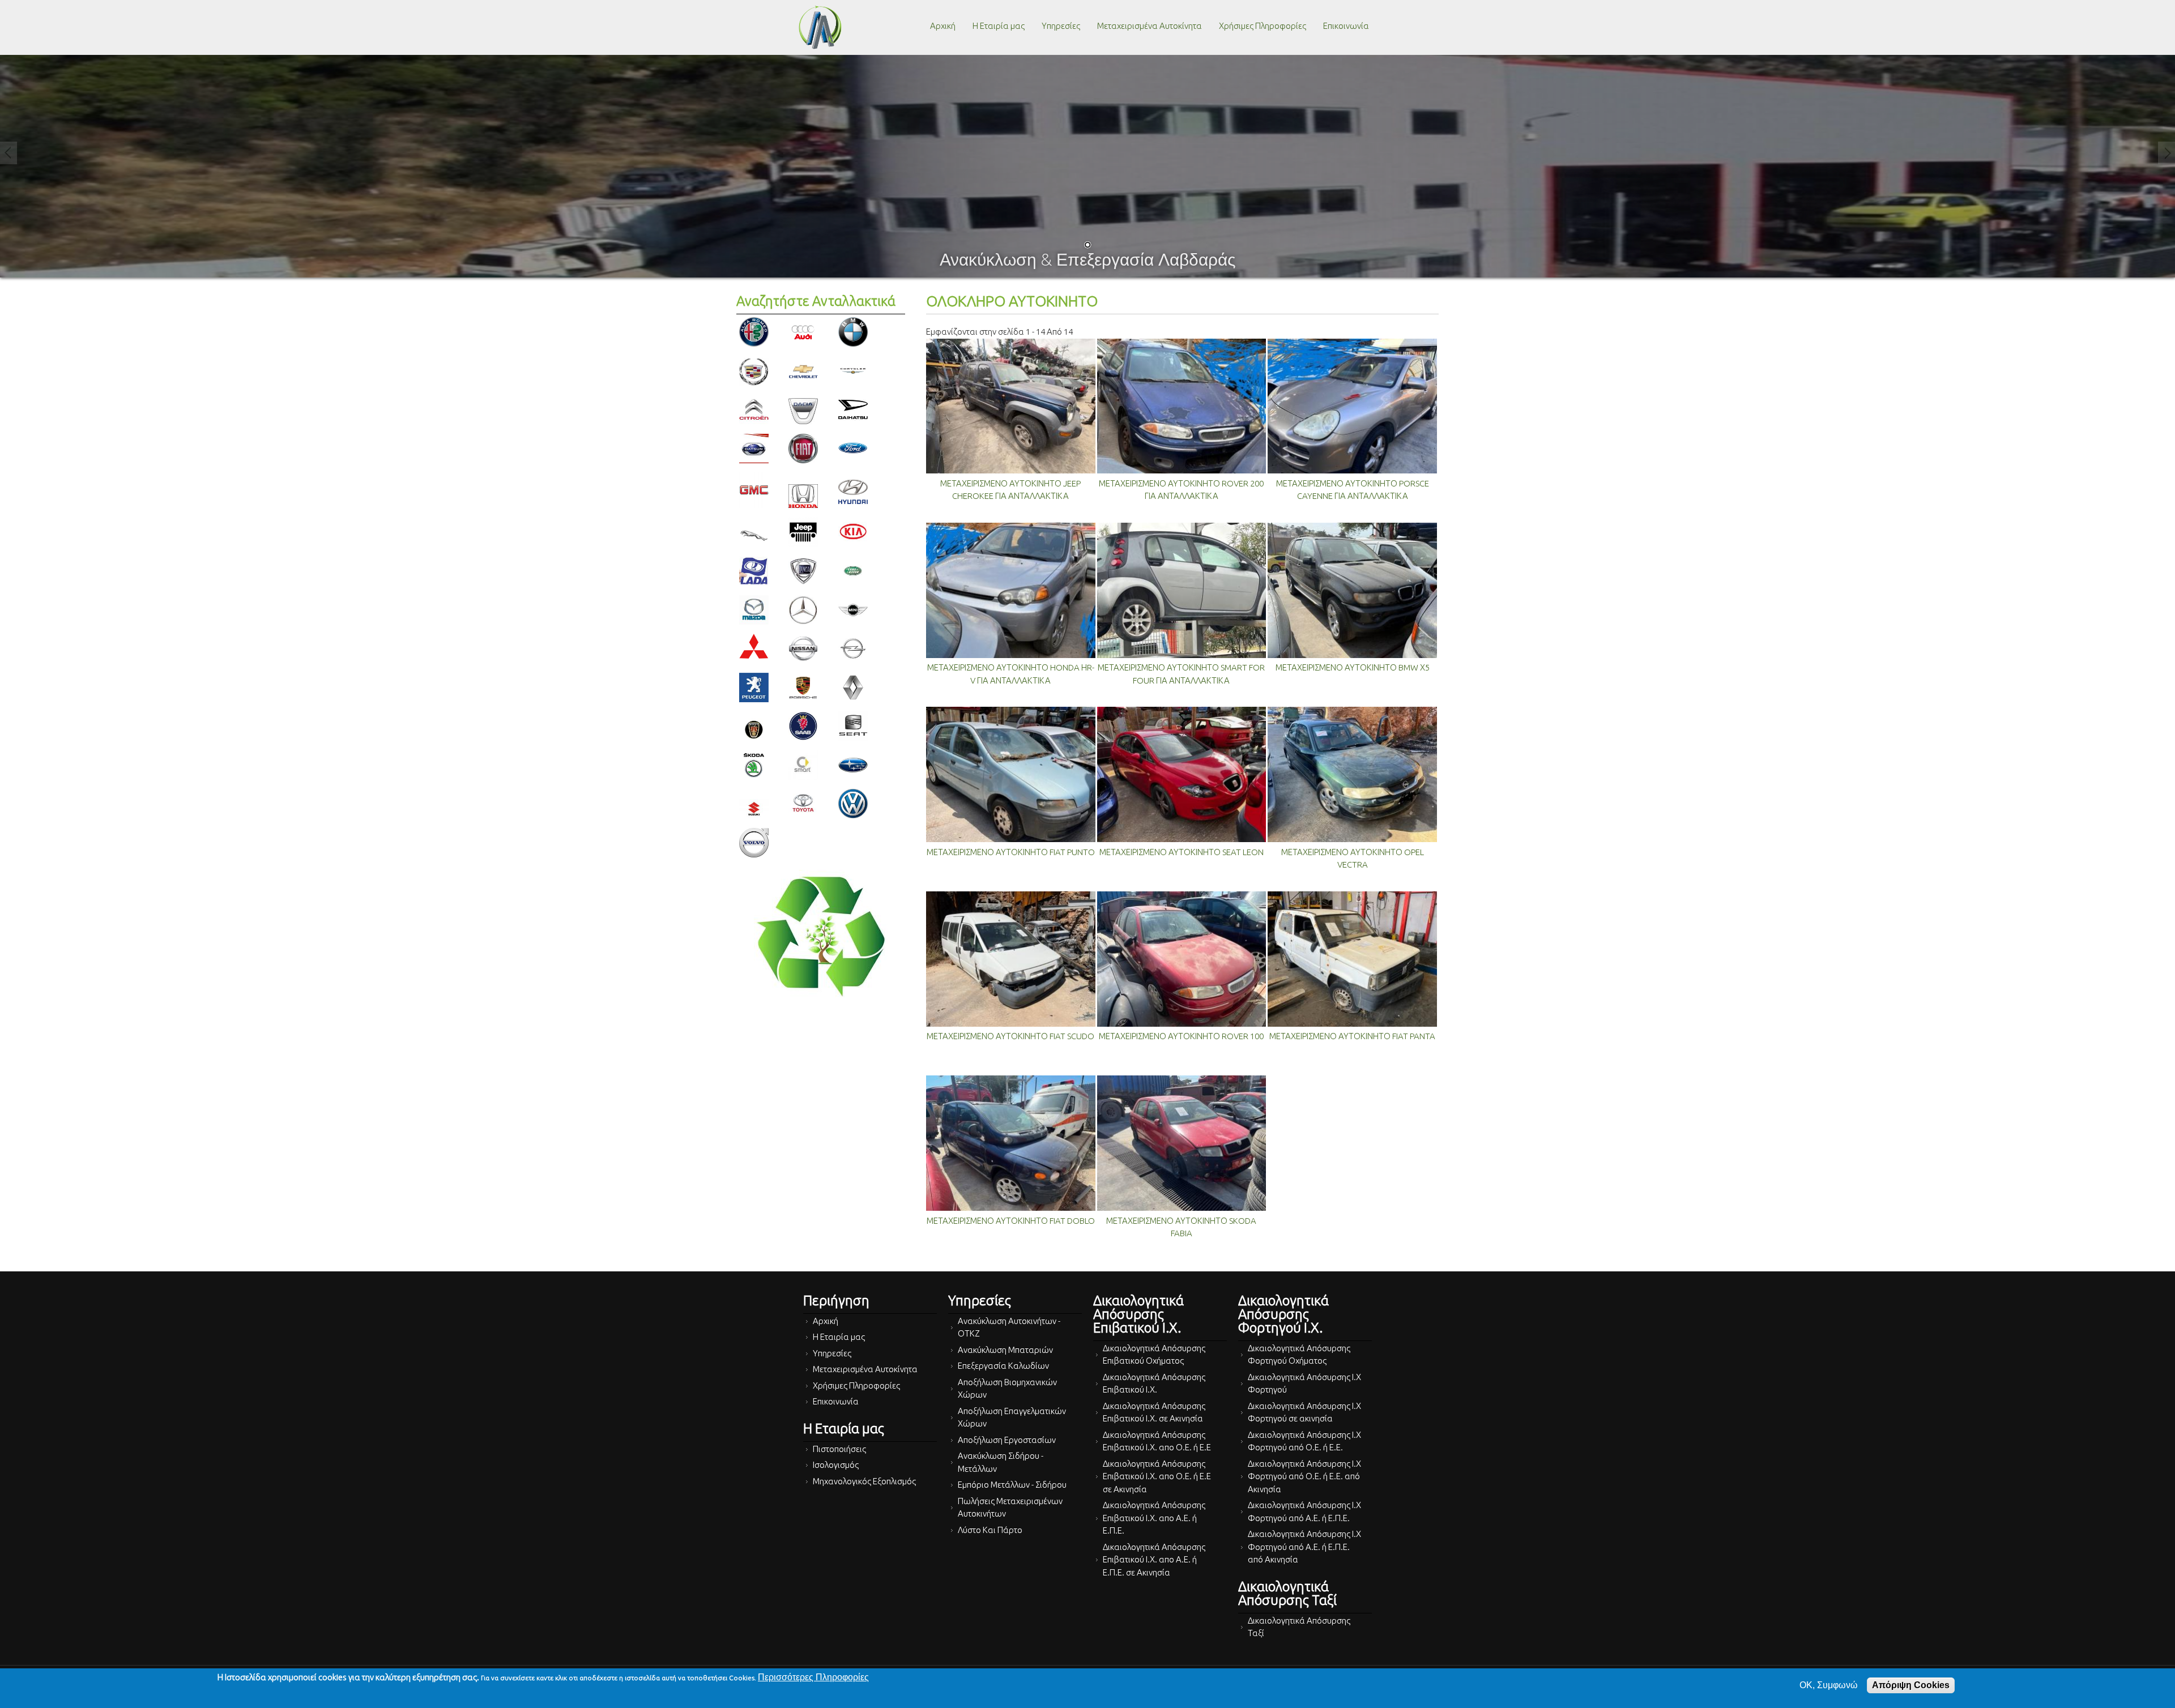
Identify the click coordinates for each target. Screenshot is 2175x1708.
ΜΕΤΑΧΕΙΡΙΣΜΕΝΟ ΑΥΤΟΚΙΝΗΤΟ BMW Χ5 (1353, 667)
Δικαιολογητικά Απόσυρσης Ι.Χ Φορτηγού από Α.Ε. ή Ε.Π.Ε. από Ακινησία (1304, 1547)
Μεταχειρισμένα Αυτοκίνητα (1150, 26)
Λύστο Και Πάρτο (990, 1530)
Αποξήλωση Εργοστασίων (1007, 1440)
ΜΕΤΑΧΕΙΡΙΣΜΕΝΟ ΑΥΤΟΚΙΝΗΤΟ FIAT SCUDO (1010, 1036)
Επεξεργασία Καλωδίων (1003, 1366)
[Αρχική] (820, 27)
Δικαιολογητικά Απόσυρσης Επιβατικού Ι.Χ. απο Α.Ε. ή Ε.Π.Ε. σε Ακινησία (1154, 1560)
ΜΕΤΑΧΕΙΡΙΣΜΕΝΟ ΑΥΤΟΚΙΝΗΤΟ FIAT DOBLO (1011, 1221)
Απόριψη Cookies (1911, 1685)
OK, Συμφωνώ (1829, 1685)
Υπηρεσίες (1061, 26)
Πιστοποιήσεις (839, 1449)
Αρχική (943, 26)
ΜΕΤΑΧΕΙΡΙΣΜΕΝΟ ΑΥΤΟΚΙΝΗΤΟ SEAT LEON (1182, 852)
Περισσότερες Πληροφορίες (813, 1677)
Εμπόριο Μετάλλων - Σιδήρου (1012, 1485)
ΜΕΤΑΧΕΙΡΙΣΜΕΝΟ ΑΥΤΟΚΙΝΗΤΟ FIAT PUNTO (1011, 852)
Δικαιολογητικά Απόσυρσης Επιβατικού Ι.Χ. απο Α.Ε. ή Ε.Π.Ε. (1154, 1518)
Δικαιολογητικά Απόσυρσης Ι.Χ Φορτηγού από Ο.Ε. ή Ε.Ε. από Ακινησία (1304, 1476)
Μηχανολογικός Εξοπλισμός (864, 1481)
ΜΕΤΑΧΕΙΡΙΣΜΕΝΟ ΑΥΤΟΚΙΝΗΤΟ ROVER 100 (1181, 1036)
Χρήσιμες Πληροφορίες (1263, 26)
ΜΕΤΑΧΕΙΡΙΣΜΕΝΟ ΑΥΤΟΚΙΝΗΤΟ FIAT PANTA (1352, 1036)
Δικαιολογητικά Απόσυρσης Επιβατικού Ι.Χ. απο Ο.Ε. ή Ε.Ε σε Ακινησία (1157, 1476)
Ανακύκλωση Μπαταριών (1005, 1350)
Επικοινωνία (1346, 26)
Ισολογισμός (836, 1465)
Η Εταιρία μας (999, 26)
